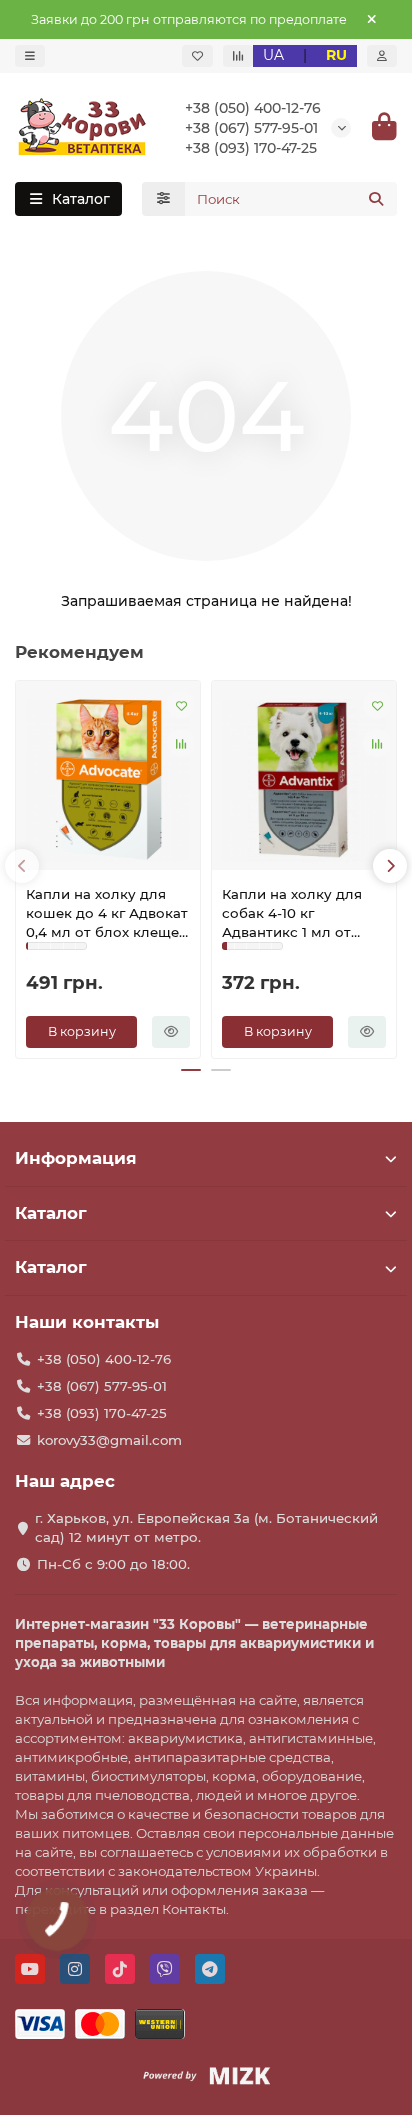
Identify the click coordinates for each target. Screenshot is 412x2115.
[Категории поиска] (163, 199)
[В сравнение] (181, 743)
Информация (76, 1158)
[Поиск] (376, 199)
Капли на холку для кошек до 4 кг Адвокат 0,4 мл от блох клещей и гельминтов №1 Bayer (108, 914)
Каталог (51, 1213)
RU (336, 55)
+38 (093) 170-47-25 (251, 148)
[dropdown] (30, 56)
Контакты (194, 1909)
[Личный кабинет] (382, 56)
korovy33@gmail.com (109, 1440)
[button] (22, 866)
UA (273, 55)
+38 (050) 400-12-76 (253, 108)
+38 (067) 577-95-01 (251, 128)
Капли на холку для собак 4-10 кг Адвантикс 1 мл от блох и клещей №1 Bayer (292, 914)
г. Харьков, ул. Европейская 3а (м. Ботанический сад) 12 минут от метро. (206, 1527)
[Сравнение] (238, 56)
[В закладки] (181, 705)
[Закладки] (197, 56)
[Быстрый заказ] (171, 1032)
